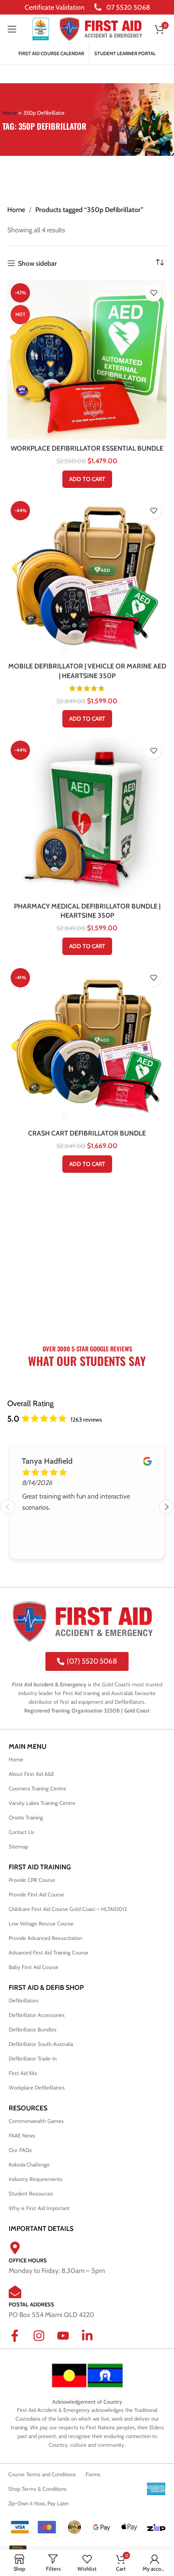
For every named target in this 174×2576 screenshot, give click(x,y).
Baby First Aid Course (34, 1967)
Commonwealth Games (36, 2121)
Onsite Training (26, 1818)
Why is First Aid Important (39, 2208)
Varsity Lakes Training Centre (42, 1803)
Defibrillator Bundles (33, 2030)
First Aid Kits (23, 2073)
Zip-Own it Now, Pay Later (39, 2503)
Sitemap (18, 1847)
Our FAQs (20, 2150)
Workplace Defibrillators (37, 2088)
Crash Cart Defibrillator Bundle (87, 1133)
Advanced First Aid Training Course (49, 1953)
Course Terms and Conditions (42, 2474)
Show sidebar (37, 264)
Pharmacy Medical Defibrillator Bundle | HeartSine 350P (87, 911)
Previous (8, 1507)
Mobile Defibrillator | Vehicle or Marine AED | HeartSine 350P (87, 671)
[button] (87, 479)
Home (10, 113)
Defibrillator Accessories (37, 2015)
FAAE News (22, 2136)
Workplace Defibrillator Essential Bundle (87, 448)
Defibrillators (24, 2000)
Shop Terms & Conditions (37, 2489)
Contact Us (22, 1832)
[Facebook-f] (21, 2342)
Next (166, 1507)
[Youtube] (69, 2342)
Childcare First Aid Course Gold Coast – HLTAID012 (69, 1909)
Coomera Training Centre (37, 1788)
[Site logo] (41, 28)
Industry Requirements (36, 2179)
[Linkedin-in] (93, 2342)
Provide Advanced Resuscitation (45, 1938)
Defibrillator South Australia (41, 2044)
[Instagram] (45, 2342)
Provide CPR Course (32, 1880)
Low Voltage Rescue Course (41, 1924)
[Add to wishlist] (153, 293)
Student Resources (31, 2194)
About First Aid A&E (31, 1774)
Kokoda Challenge (29, 2165)
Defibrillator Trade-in (33, 2059)
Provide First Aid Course (36, 1894)
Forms (93, 2474)
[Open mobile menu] (12, 29)
